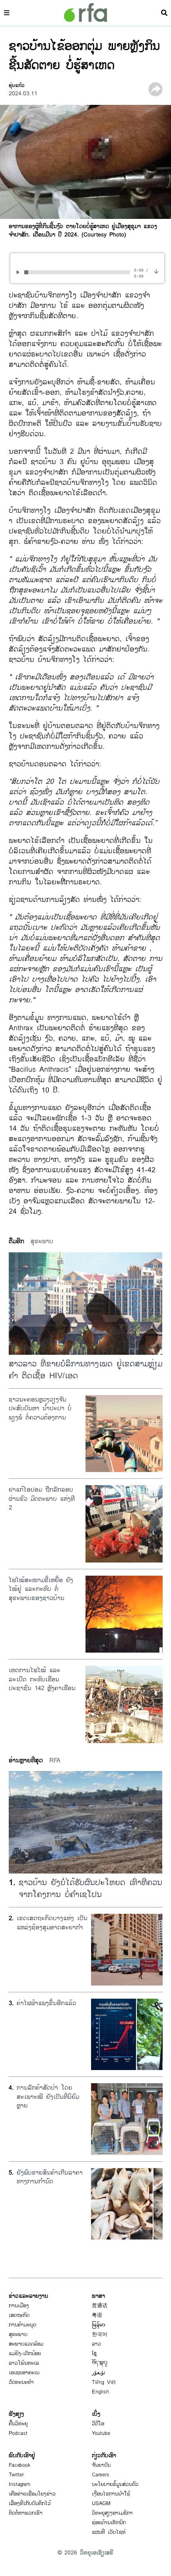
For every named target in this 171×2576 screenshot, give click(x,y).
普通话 (100, 2306)
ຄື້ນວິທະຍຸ (18, 2424)
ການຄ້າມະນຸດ (22, 2325)
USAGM (101, 2503)
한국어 (100, 2334)
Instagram (20, 2484)
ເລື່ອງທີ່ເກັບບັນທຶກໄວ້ (30, 2503)
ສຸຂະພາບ (18, 2334)
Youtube (101, 2433)
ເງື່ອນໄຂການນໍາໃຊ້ (111, 2494)
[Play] (19, 272)
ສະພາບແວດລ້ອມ (26, 2344)
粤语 (97, 2315)
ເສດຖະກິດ (19, 2315)
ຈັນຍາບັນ (101, 2465)
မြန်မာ (99, 2325)
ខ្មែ (94, 2354)
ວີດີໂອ (98, 2424)
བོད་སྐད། (100, 2363)
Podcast (18, 2433)
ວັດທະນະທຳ (21, 2382)
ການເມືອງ (19, 2306)
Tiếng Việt (104, 2382)
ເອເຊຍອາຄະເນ (24, 2373)
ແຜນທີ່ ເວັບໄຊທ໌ (109, 2532)
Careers (101, 2475)
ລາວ (96, 2344)
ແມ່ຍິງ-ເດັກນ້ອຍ (25, 2354)
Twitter (16, 2475)
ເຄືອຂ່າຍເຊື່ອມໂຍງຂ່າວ (32, 2494)
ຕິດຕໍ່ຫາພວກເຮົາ (26, 2513)
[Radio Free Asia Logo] (85, 13)
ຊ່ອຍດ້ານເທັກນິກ (109, 2523)
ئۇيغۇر (99, 2373)
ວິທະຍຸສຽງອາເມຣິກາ (112, 2513)
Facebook (20, 2465)
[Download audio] (156, 271)
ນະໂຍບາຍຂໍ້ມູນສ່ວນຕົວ (115, 2484)
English (100, 2392)
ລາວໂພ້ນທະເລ (24, 2363)
